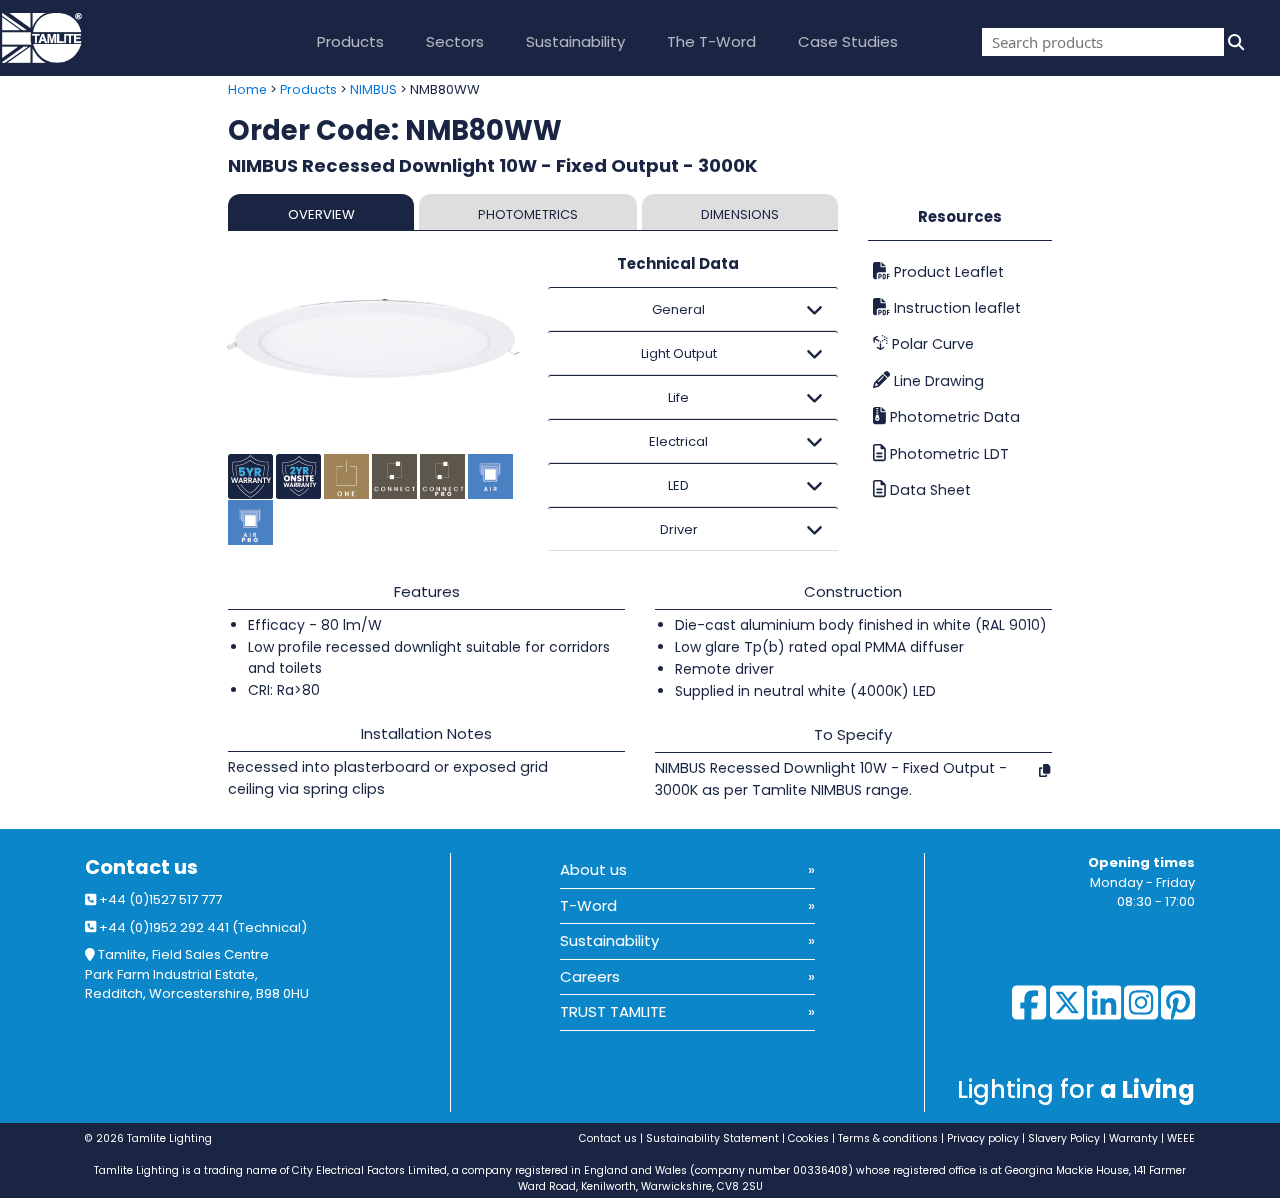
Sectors (455, 41)
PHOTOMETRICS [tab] (528, 214)
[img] (1234, 42)
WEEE (1181, 1138)
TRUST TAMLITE (613, 1011)
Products (350, 41)
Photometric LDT (947, 454)
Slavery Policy (1064, 1138)
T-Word (588, 905)
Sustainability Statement (712, 1138)
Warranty (1133, 1138)
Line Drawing (937, 381)
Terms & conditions (888, 1138)
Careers (590, 976)
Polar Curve (931, 344)
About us (593, 869)
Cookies (808, 1138)
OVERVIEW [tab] (321, 214)
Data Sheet (928, 490)
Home (247, 89)
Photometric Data (953, 417)
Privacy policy (983, 1138)
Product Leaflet (947, 272)
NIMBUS (373, 89)
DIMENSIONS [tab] (740, 214)
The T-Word (711, 41)
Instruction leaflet (955, 308)
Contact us (141, 867)
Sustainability (575, 41)
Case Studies (848, 41)
